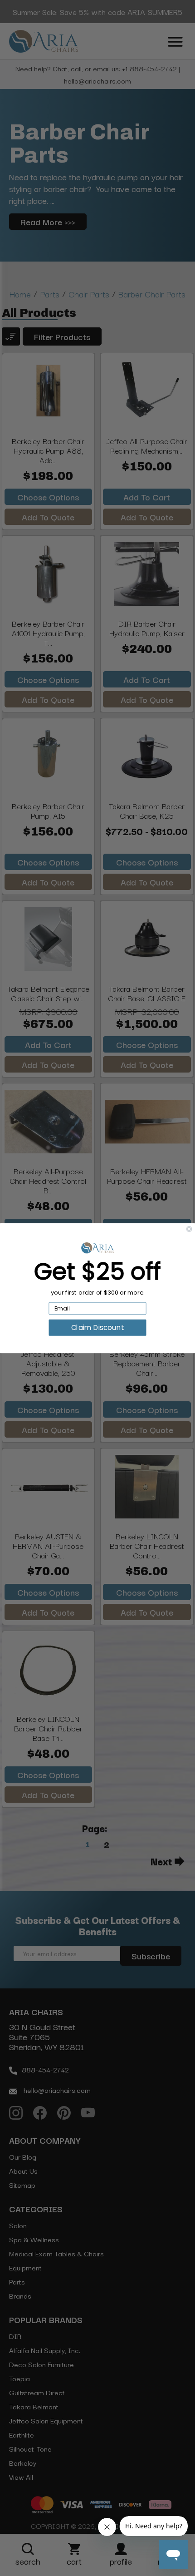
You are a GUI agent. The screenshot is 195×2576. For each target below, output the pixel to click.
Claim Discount (97, 1328)
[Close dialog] (189, 1229)
